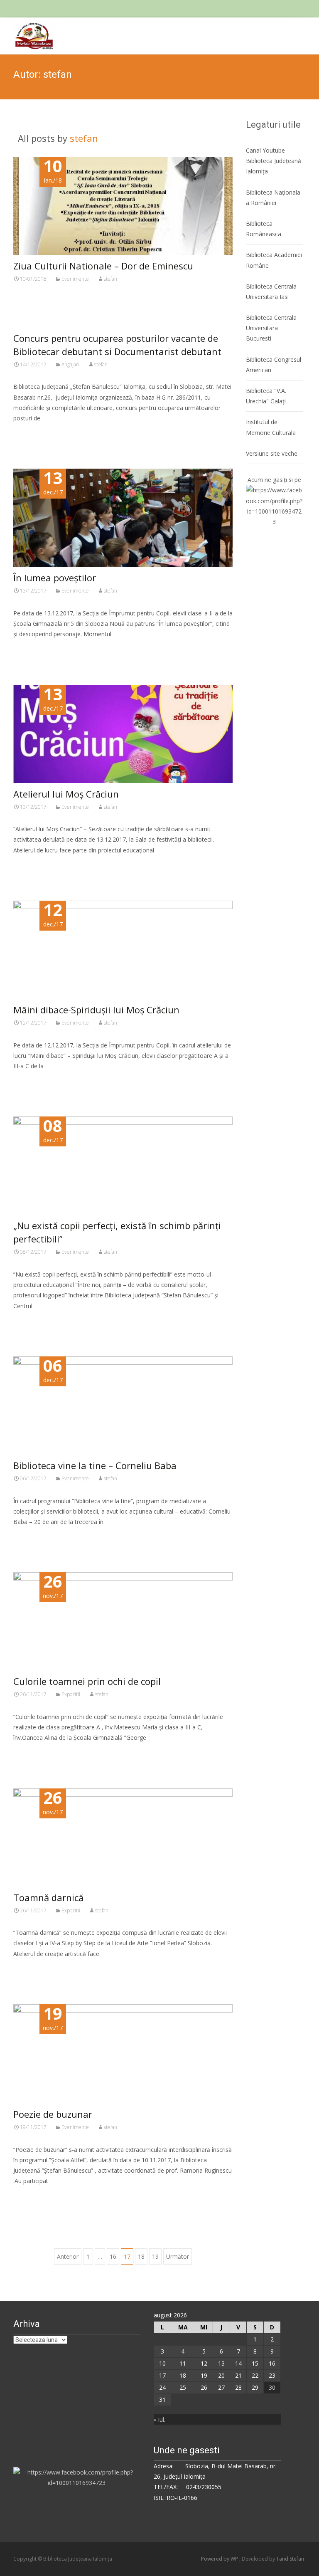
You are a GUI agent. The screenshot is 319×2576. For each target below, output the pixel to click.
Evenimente (75, 279)
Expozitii (71, 1694)
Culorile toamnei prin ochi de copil (87, 1681)
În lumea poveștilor (55, 578)
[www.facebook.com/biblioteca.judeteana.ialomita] (274, 505)
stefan (84, 138)
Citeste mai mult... (41, 306)
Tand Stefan (290, 2559)
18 (141, 2256)
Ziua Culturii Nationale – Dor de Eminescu (103, 266)
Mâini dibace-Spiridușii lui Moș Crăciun (96, 1010)
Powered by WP (220, 2559)
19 (155, 2256)
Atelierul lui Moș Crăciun (66, 794)
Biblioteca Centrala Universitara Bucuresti (271, 328)
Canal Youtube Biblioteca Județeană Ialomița (274, 161)
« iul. (159, 2419)
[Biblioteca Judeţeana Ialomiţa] (28, 34)
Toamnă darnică (48, 1897)
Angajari (70, 364)
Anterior (68, 2256)
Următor (178, 2256)
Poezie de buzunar (53, 2114)
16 (113, 2256)
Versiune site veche (272, 453)
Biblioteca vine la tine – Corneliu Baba (95, 1465)
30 (272, 2387)
